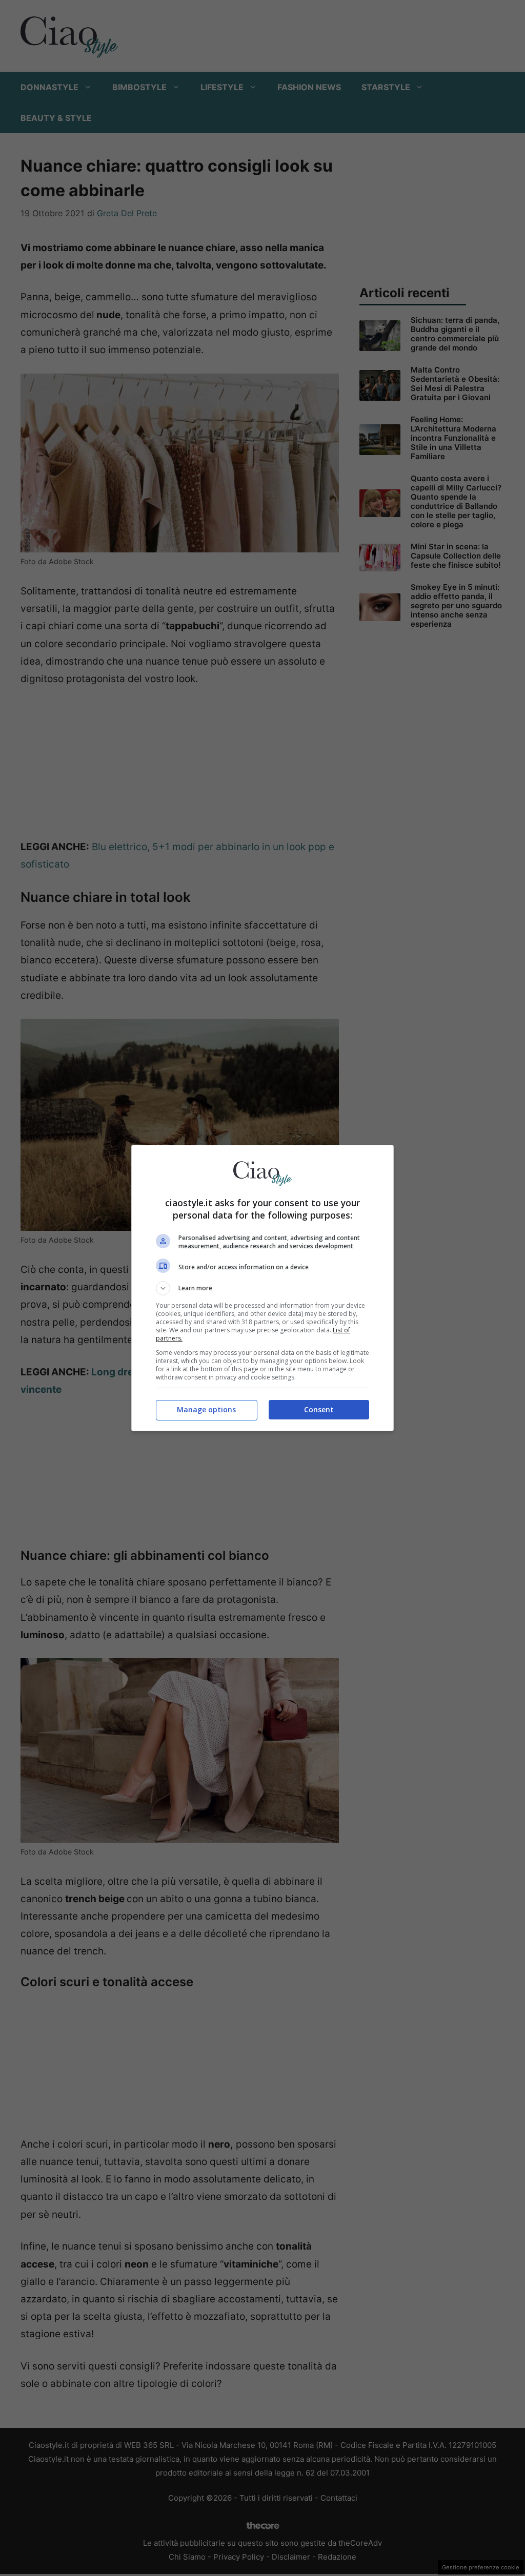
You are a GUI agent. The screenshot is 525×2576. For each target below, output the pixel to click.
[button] (262, 1288)
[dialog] (262, 1288)
